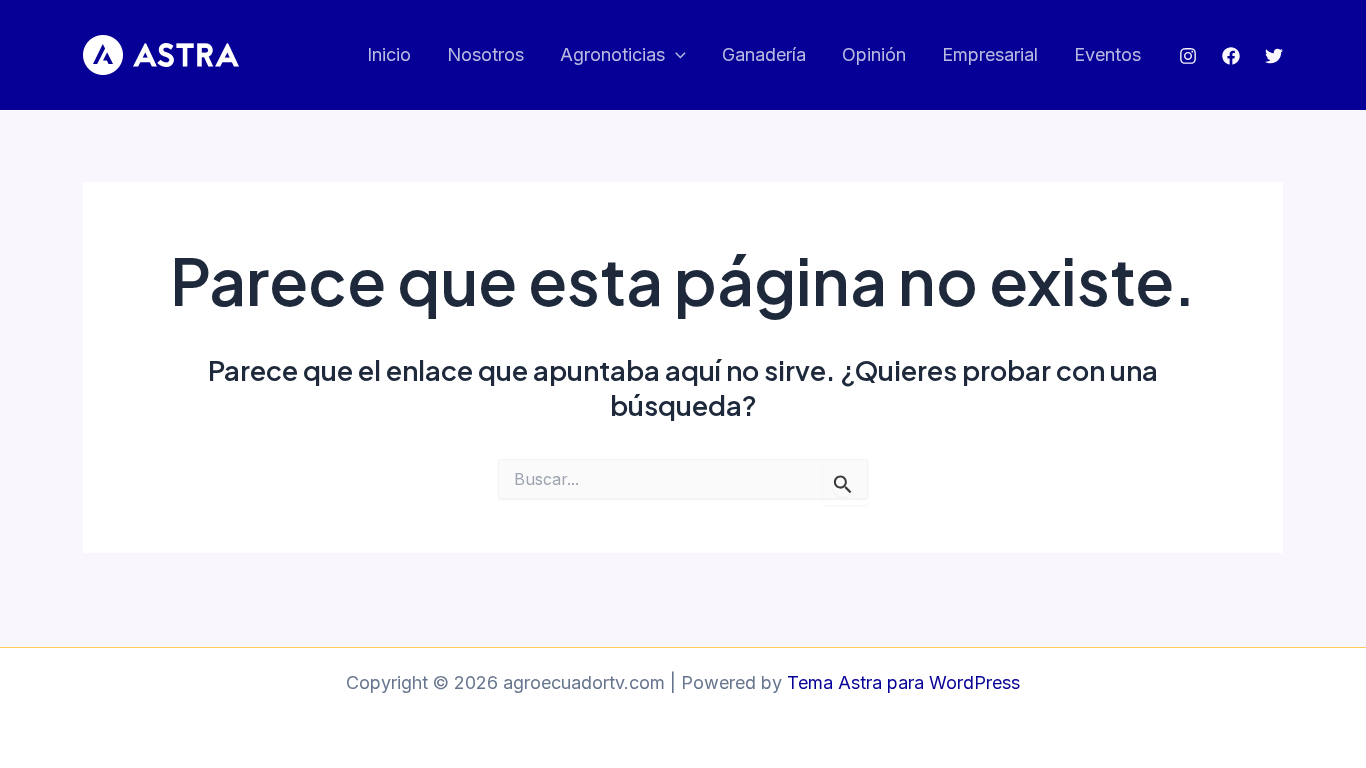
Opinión (874, 54)
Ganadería (764, 54)
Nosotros (485, 54)
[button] (675, 55)
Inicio (389, 54)
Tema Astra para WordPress (903, 682)
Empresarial (990, 54)
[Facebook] (1231, 56)
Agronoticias (612, 54)
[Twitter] (1274, 56)
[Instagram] (1188, 56)
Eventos (1107, 54)
